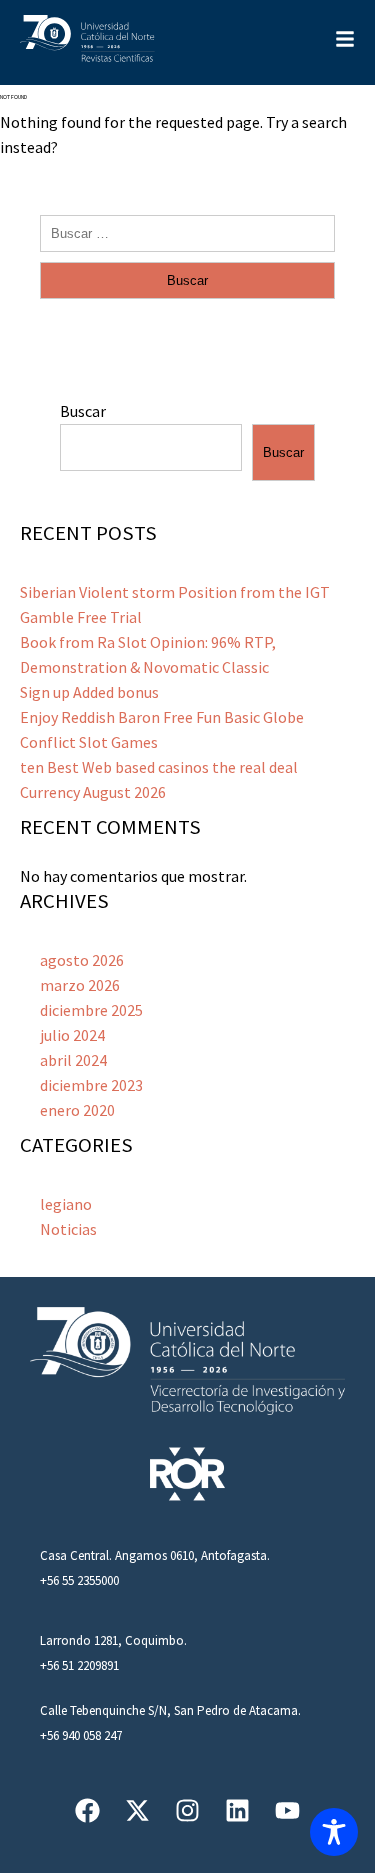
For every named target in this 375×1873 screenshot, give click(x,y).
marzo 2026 (80, 985)
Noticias (68, 1229)
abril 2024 (73, 1060)
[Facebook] (87, 1810)
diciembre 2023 (91, 1085)
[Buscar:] (187, 232)
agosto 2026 (82, 960)
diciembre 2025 (91, 1010)
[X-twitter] (137, 1810)
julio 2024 (72, 1035)
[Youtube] (287, 1810)
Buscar (83, 411)
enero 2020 (77, 1110)
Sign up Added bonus (89, 692)
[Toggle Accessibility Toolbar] (334, 1832)
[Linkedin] (237, 1810)
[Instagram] (187, 1810)
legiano (66, 1204)
